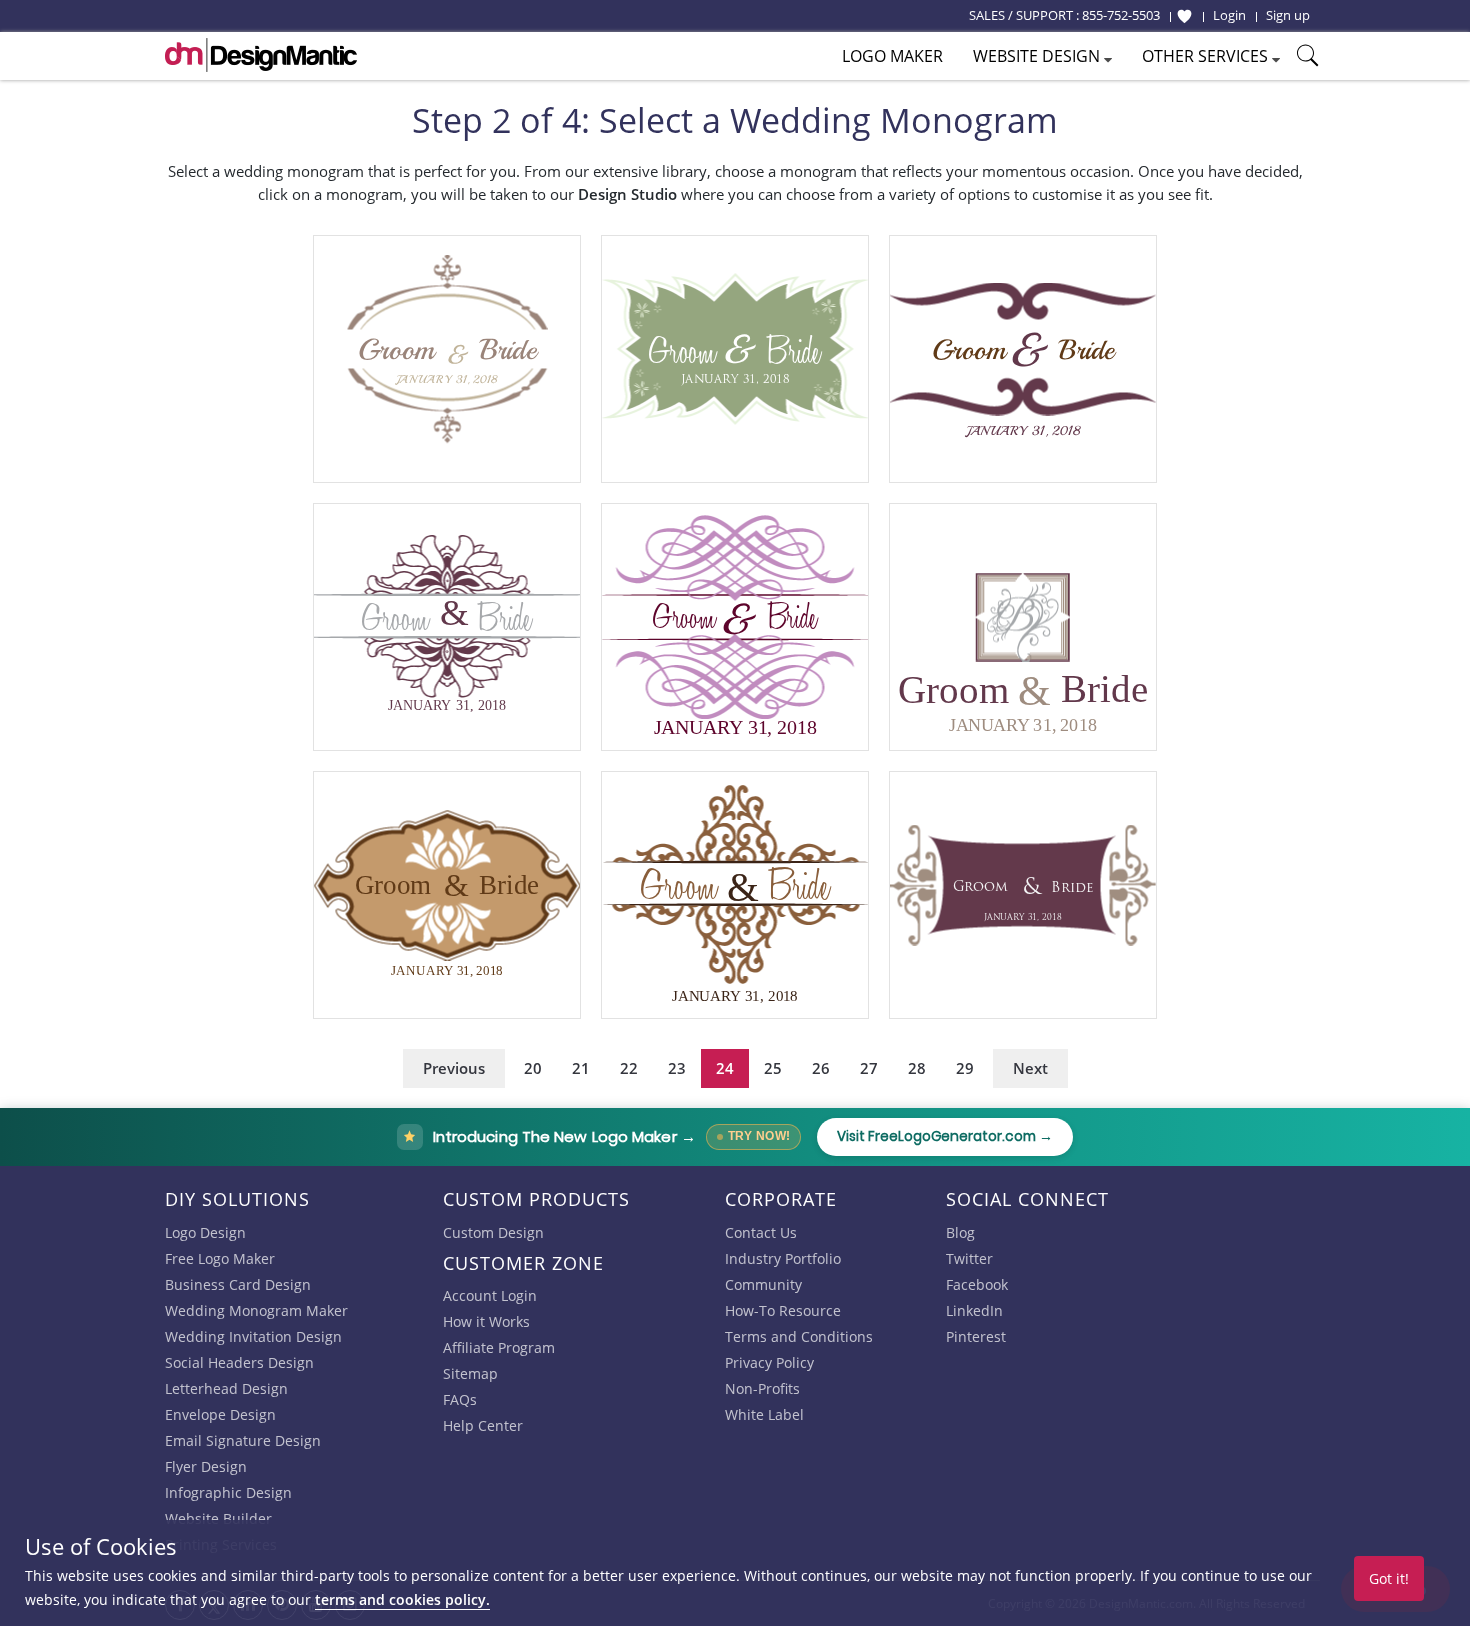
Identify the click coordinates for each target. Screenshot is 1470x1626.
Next (1030, 1068)
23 (677, 1068)
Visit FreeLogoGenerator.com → (945, 1136)
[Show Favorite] (1184, 16)
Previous (454, 1068)
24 (725, 1068)
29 (965, 1068)
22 (629, 1068)
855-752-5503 (1121, 15)
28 (917, 1068)
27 (869, 1068)
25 (773, 1068)
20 (533, 1068)
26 (821, 1068)
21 (581, 1068)
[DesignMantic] (261, 55)
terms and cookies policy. (402, 1599)
